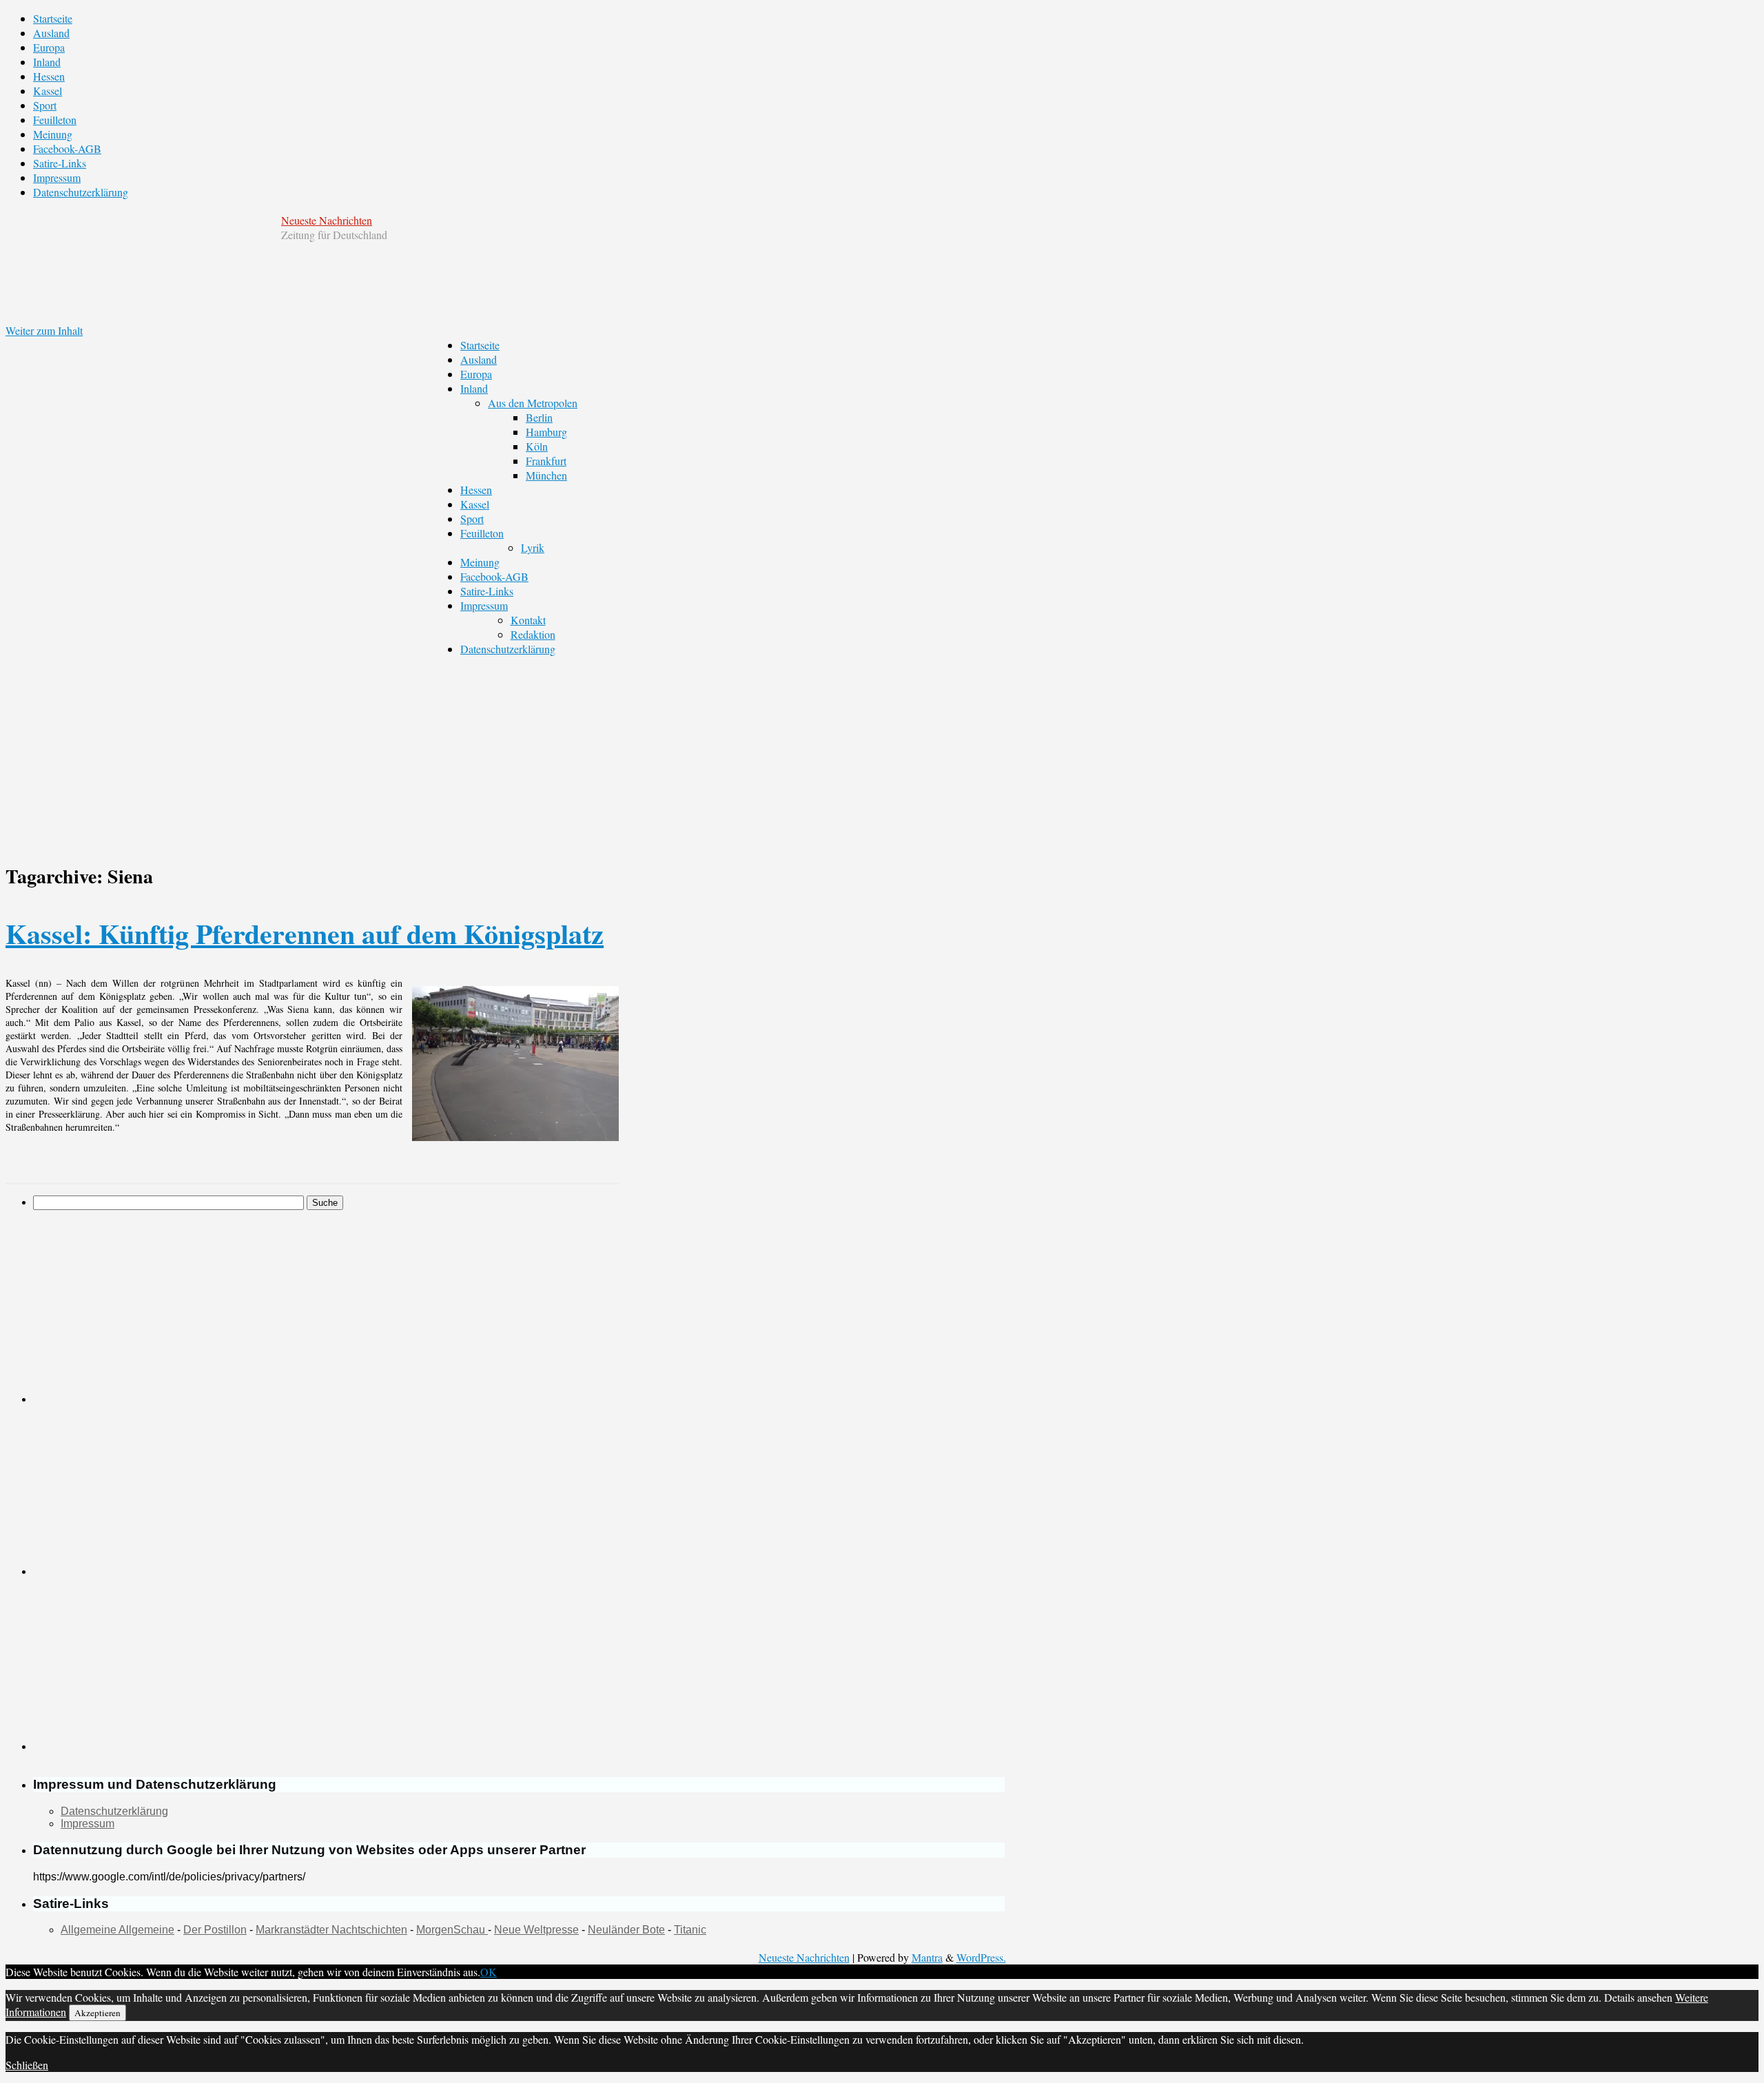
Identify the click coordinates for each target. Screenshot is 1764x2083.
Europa (49, 47)
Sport (45, 105)
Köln (537, 446)
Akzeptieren (98, 2013)
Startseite (53, 18)
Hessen (49, 76)
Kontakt (528, 620)
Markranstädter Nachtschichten (331, 1930)
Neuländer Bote (626, 1930)
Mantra (927, 1957)
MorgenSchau (452, 1930)
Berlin (539, 417)
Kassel (48, 91)
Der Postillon (215, 1930)
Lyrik (533, 547)
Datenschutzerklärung (81, 192)
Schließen (27, 2065)
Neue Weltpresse (536, 1930)
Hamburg (546, 432)
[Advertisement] (505, 752)
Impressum (57, 177)
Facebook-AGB (67, 148)
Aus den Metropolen (533, 403)
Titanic (690, 1930)
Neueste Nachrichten (327, 220)
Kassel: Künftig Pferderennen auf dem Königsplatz (305, 933)
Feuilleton (55, 120)
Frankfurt (546, 461)
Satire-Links (60, 163)
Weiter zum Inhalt (44, 330)
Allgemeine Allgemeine (117, 1930)
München (546, 475)
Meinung (53, 134)
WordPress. (981, 1957)
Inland (47, 62)
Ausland (51, 33)
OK (489, 1972)
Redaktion (533, 634)
